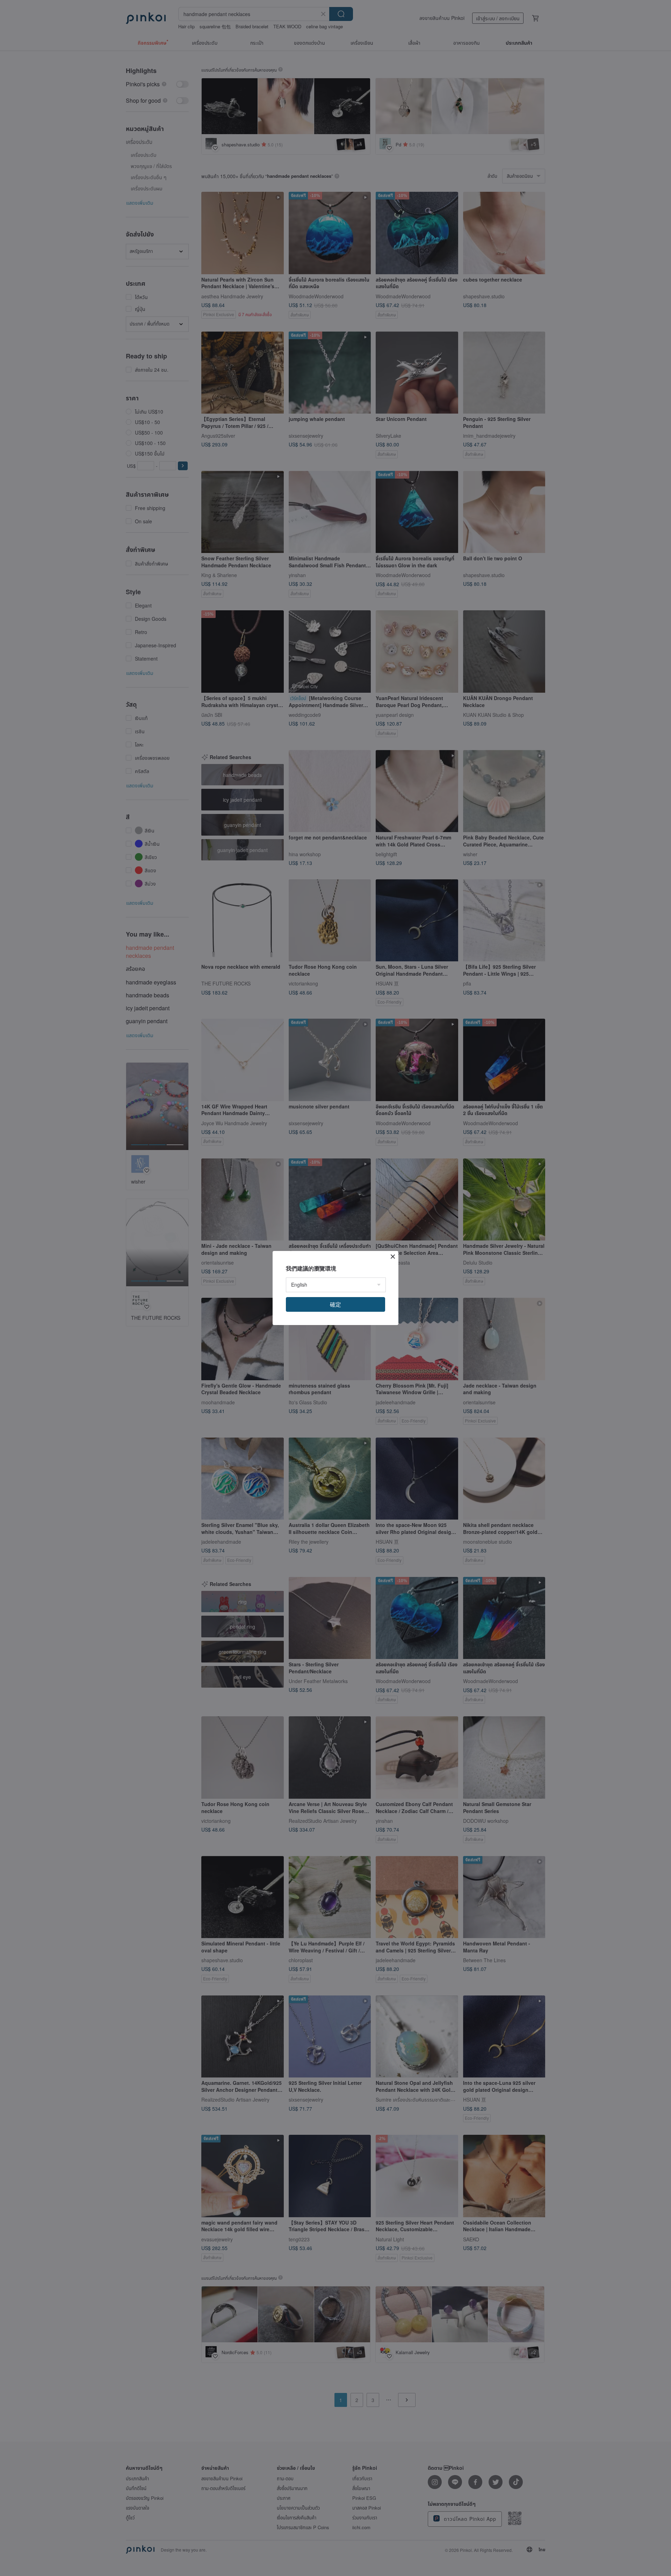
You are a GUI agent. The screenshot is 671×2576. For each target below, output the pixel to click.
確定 (335, 1304)
